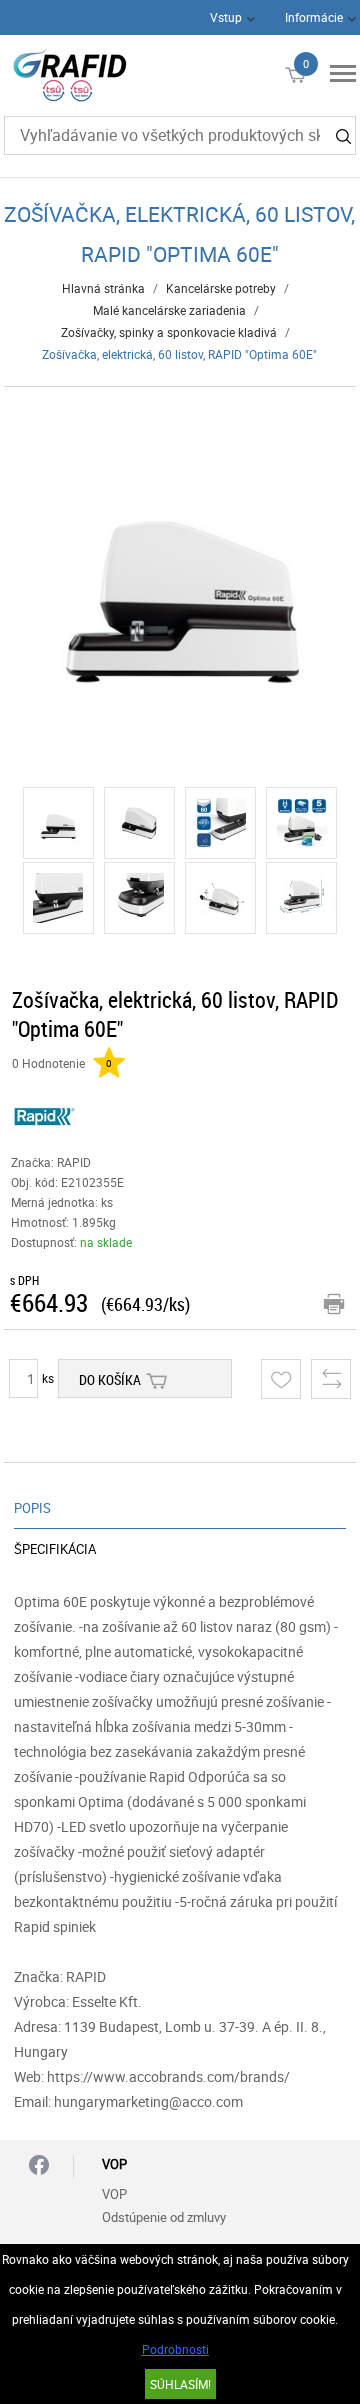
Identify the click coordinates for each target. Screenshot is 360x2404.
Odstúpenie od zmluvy (164, 2217)
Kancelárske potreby (221, 288)
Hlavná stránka (103, 288)
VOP (114, 2194)
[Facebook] (39, 2166)
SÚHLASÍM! (180, 2384)
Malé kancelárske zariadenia (169, 310)
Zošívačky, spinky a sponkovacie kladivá (169, 332)
